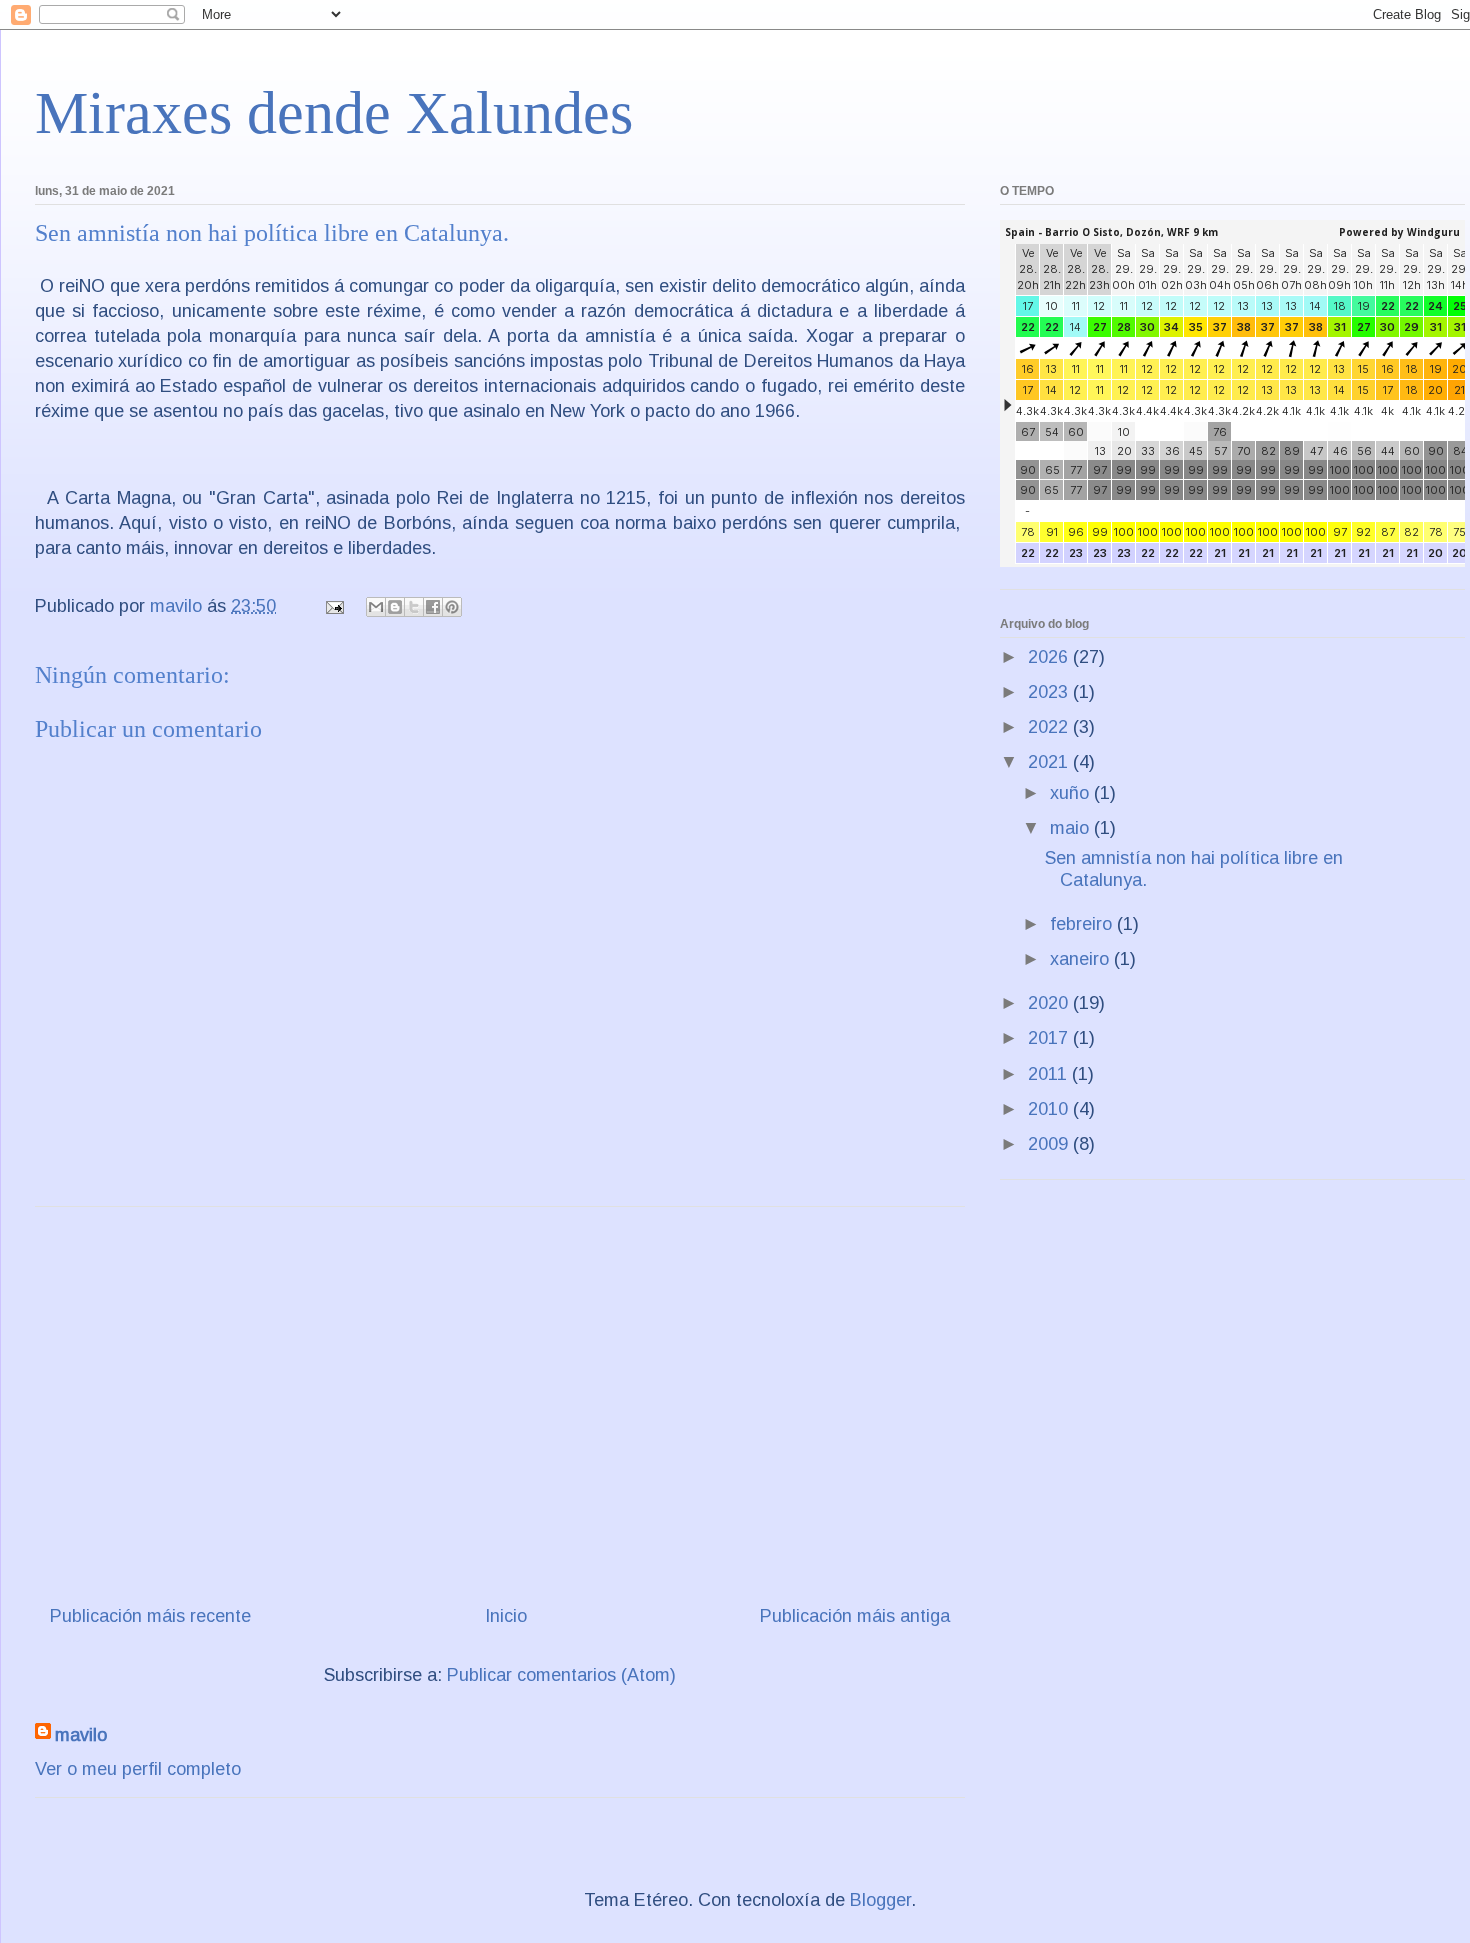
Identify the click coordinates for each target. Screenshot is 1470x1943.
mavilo (81, 1735)
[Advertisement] (500, 1398)
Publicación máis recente (150, 1616)
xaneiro (1082, 959)
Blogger (880, 1900)
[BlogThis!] (395, 607)
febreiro (1083, 924)
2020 (1050, 1003)
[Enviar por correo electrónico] (376, 607)
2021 (1050, 762)
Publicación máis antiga (855, 1616)
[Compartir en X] (414, 607)
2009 (1050, 1144)
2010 (1050, 1109)
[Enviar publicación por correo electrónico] (333, 606)
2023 (1050, 692)
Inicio (506, 1616)
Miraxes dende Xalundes (334, 113)
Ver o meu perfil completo (138, 1769)
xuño (1072, 793)
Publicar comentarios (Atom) (561, 1675)
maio (1072, 828)
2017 (1050, 1038)
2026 (1050, 657)
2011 (1050, 1074)
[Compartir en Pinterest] (452, 607)
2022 (1050, 727)
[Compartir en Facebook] (433, 607)
